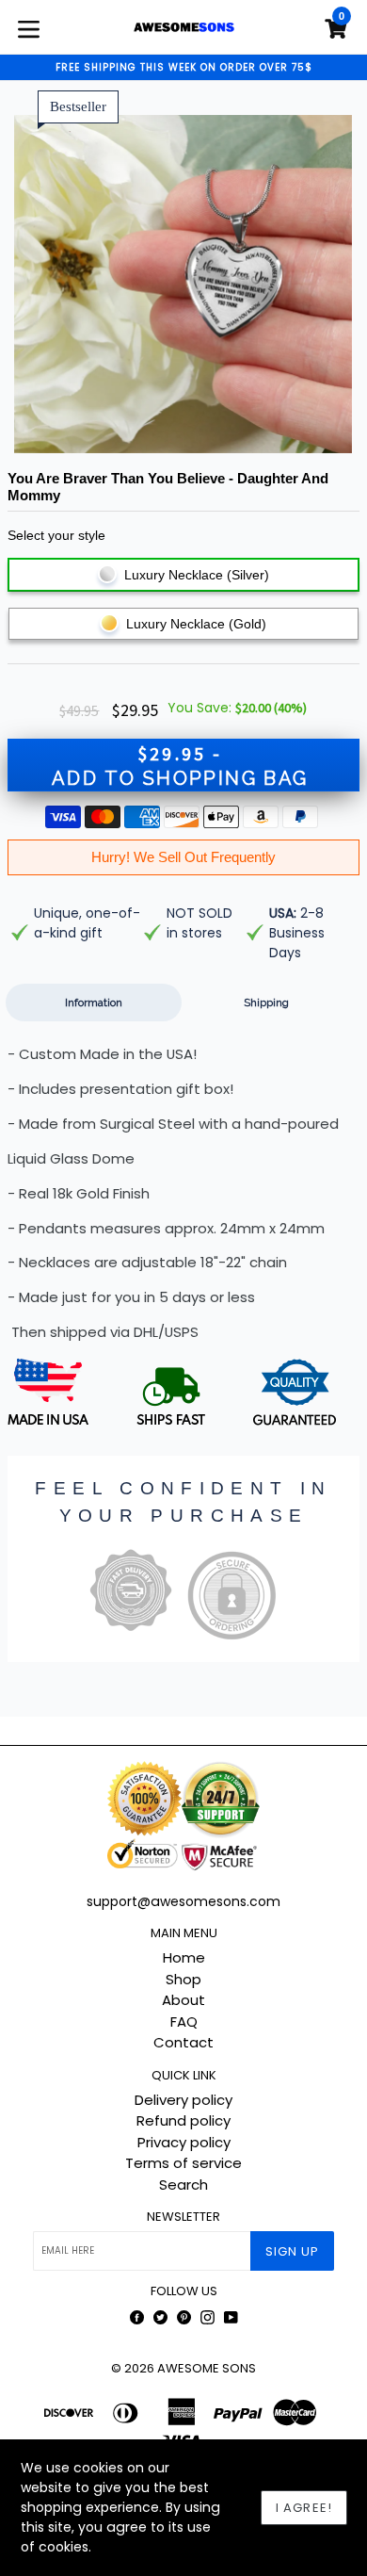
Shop (183, 1979)
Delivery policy (183, 2100)
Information (94, 1003)
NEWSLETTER (183, 2217)
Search (183, 2185)
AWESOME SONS (207, 2368)
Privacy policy (184, 2142)
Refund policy (183, 2120)
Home (184, 1957)
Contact (183, 2042)
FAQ (184, 2022)
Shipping (266, 1003)
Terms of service (183, 2163)
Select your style (56, 535)
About (183, 2000)
